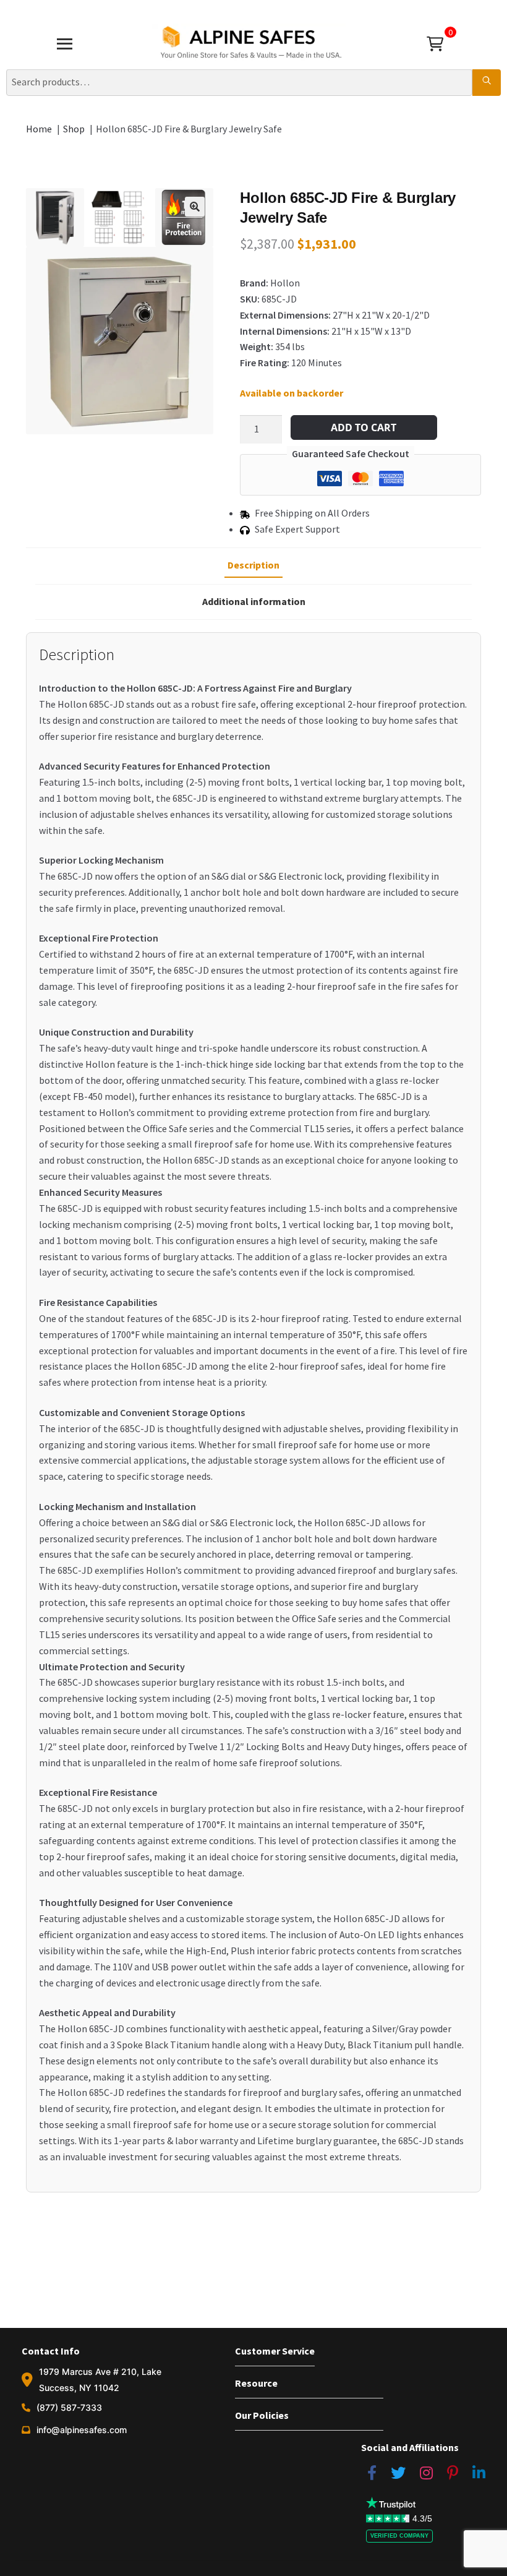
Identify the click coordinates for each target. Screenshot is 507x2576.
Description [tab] (253, 565)
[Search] (487, 82)
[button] (195, 207)
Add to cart (364, 427)
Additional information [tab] (254, 601)
